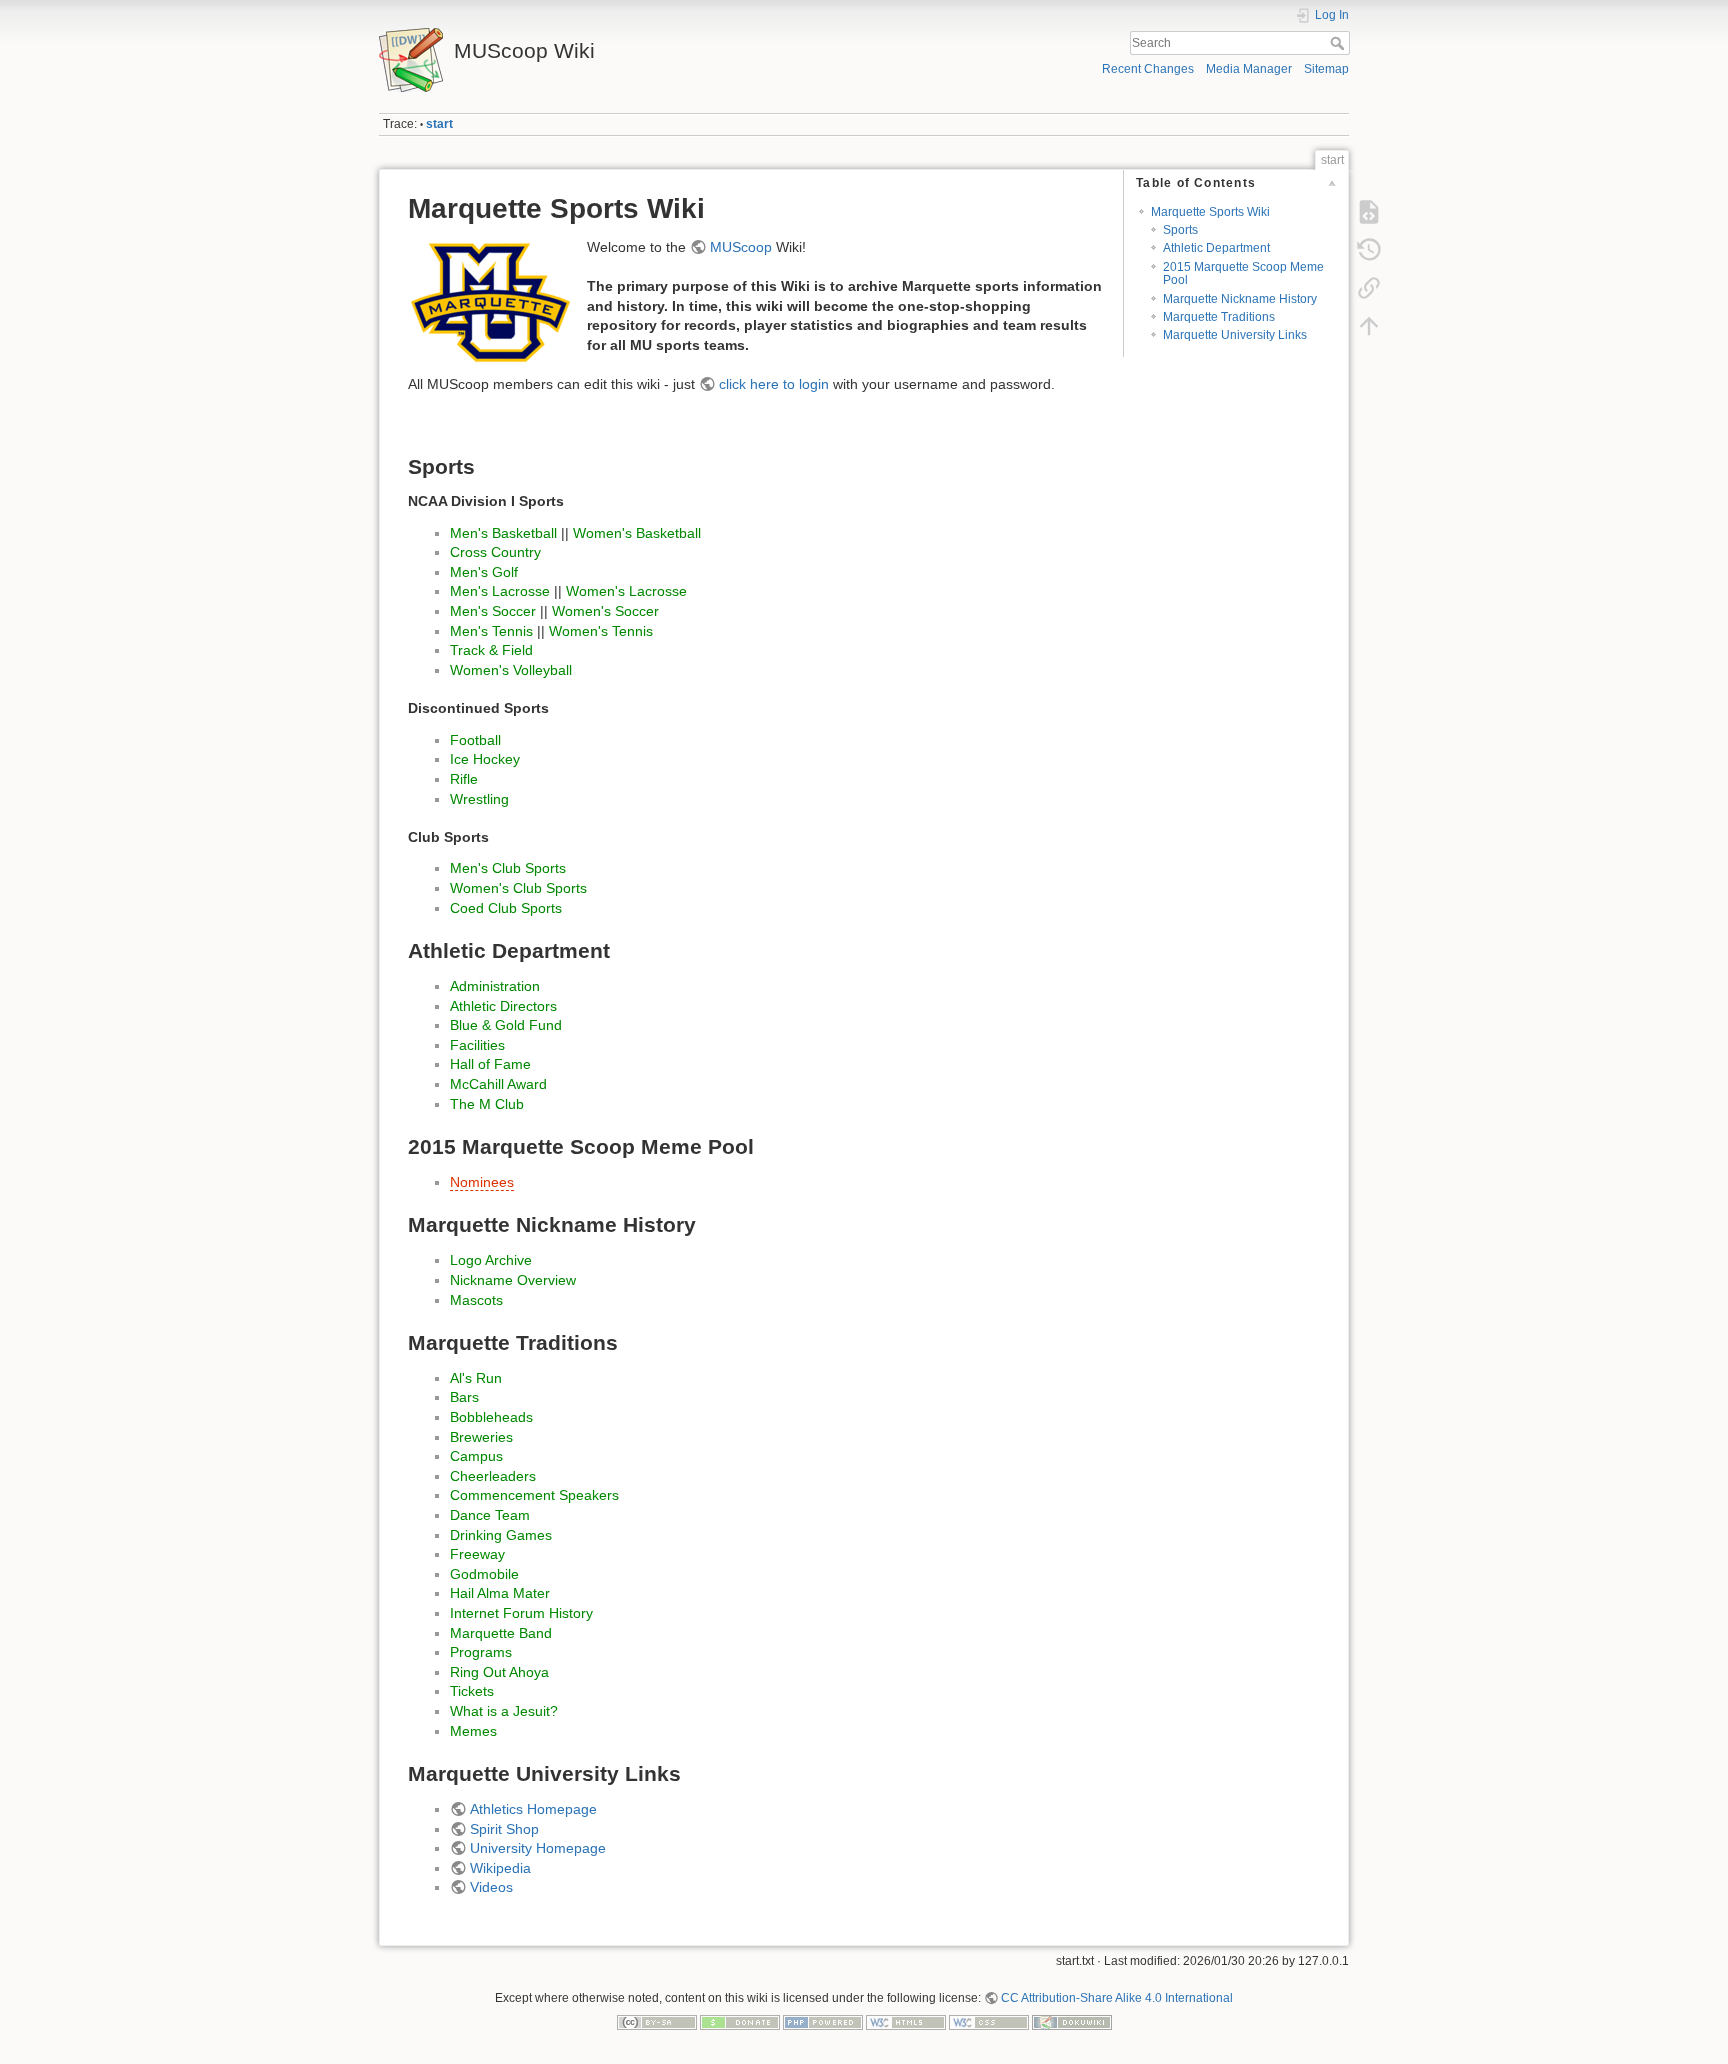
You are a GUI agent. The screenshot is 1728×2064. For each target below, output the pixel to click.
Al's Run (476, 1378)
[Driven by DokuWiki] (1072, 2021)
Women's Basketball (637, 533)
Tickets (472, 1691)
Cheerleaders (493, 1476)
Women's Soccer (605, 611)
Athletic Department (1216, 248)
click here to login (774, 384)
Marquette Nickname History (1240, 299)
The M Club (487, 1104)
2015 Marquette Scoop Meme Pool (1243, 273)
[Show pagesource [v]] (1369, 212)
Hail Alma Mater (500, 1593)
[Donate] (740, 2021)
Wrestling (479, 799)
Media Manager (1249, 69)
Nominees (482, 1182)
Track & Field (491, 650)
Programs (481, 1652)
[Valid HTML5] (906, 2021)
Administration (495, 986)
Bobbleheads (491, 1417)
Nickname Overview (513, 1280)
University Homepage (538, 1848)
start (439, 124)
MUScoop (741, 247)
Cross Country (495, 552)
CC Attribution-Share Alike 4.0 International (1117, 1998)
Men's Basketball (503, 533)
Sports (1180, 230)
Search (1339, 43)
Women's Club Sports (518, 888)
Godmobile (484, 1574)
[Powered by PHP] (823, 2021)
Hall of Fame (490, 1064)
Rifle (464, 779)
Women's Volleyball (511, 670)
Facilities (477, 1045)
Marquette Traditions (1219, 317)
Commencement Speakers (534, 1495)
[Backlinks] (1369, 288)
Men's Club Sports (508, 868)
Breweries (481, 1437)
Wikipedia (500, 1868)
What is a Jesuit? (504, 1711)
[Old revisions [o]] (1369, 250)
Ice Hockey (485, 759)
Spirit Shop (504, 1829)
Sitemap (1326, 69)
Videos (491, 1887)
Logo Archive (491, 1260)
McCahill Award (498, 1084)
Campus (476, 1456)
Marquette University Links (1235, 335)
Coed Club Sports (506, 908)
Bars (464, 1397)
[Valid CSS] (989, 2021)
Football (475, 740)
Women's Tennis (601, 631)
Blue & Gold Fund (506, 1025)
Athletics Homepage (533, 1809)
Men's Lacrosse (500, 591)
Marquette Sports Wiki (1210, 212)
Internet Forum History (521, 1613)
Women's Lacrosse (626, 591)
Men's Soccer (493, 611)
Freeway (477, 1554)
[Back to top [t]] (1369, 326)
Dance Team (490, 1515)
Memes (473, 1731)
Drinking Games (501, 1535)
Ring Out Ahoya (499, 1672)
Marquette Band (501, 1633)
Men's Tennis (491, 631)
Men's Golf (484, 572)
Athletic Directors (503, 1006)
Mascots (476, 1300)
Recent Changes (1148, 69)
